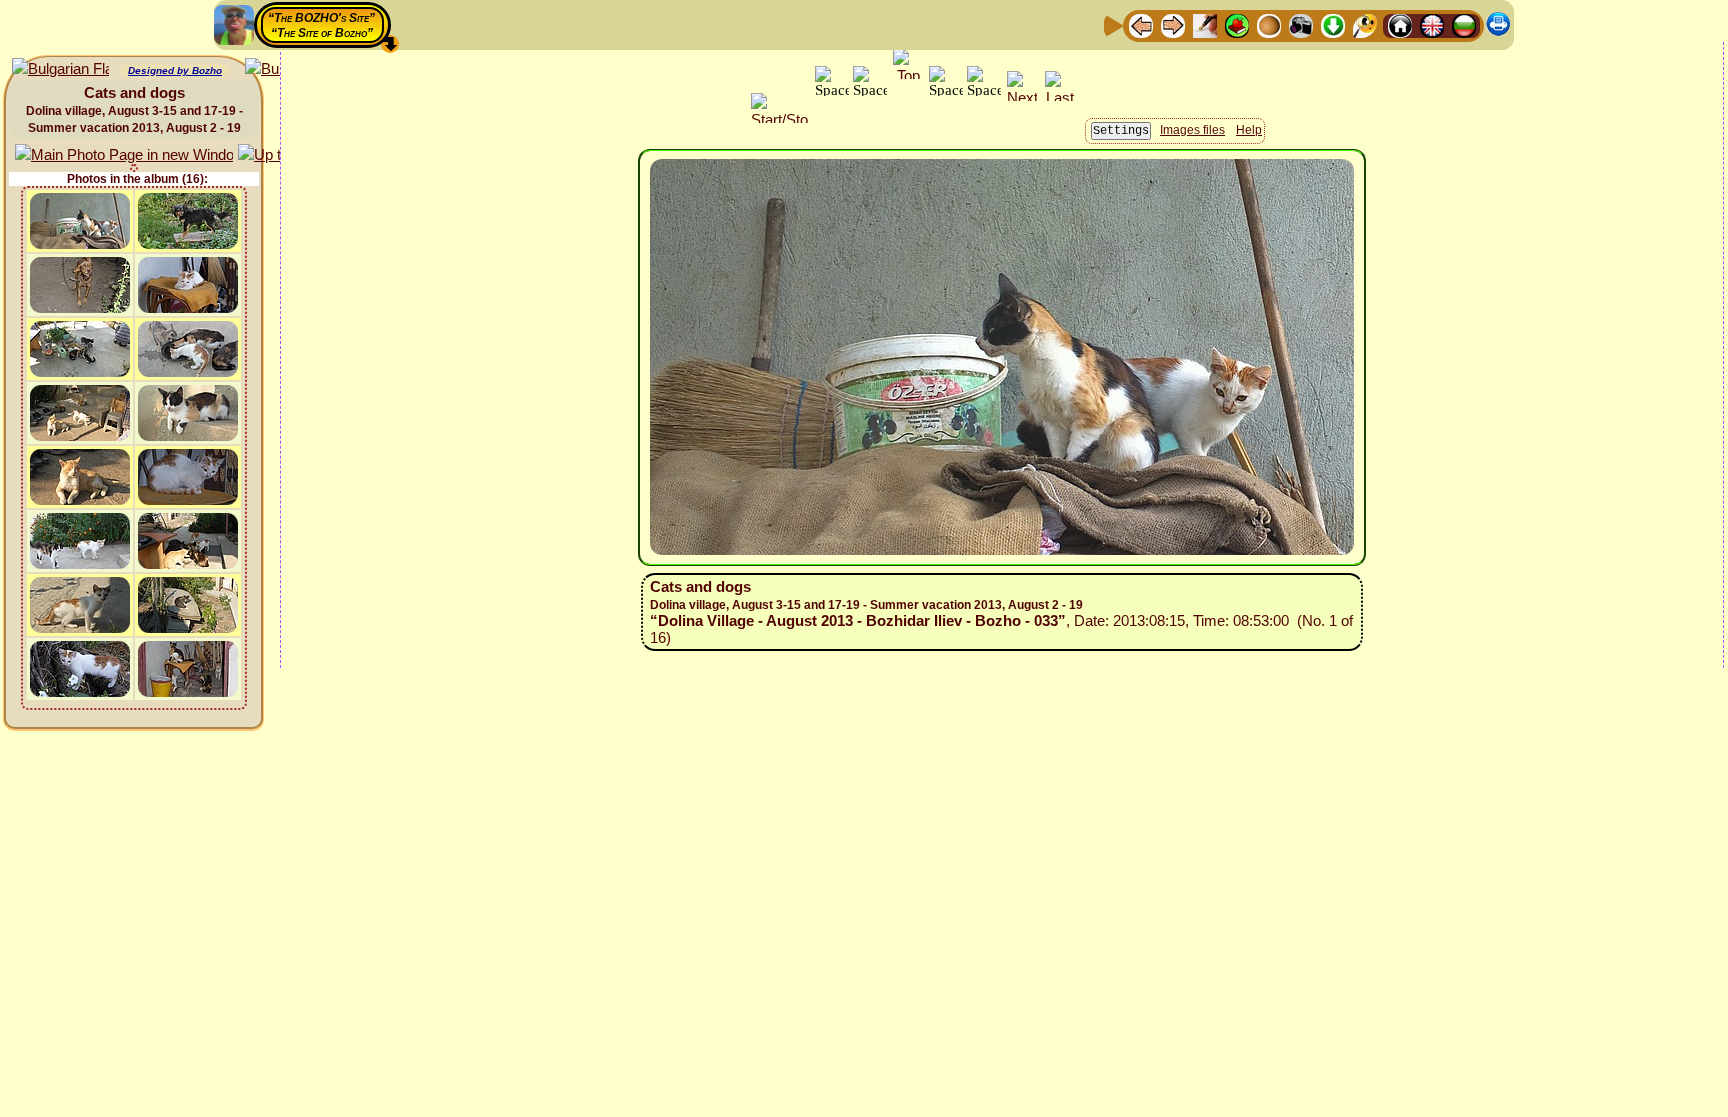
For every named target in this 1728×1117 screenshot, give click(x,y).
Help (1249, 130)
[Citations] (1237, 24)
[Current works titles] (1269, 24)
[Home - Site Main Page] (1400, 24)
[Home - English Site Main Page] (1432, 24)
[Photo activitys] (1301, 24)
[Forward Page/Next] (1173, 24)
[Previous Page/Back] (1141, 24)
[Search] (1365, 24)
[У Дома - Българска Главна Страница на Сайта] (1464, 24)
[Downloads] (1333, 24)
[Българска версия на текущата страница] (60, 69)
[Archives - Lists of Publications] (1205, 24)
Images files (1192, 130)
